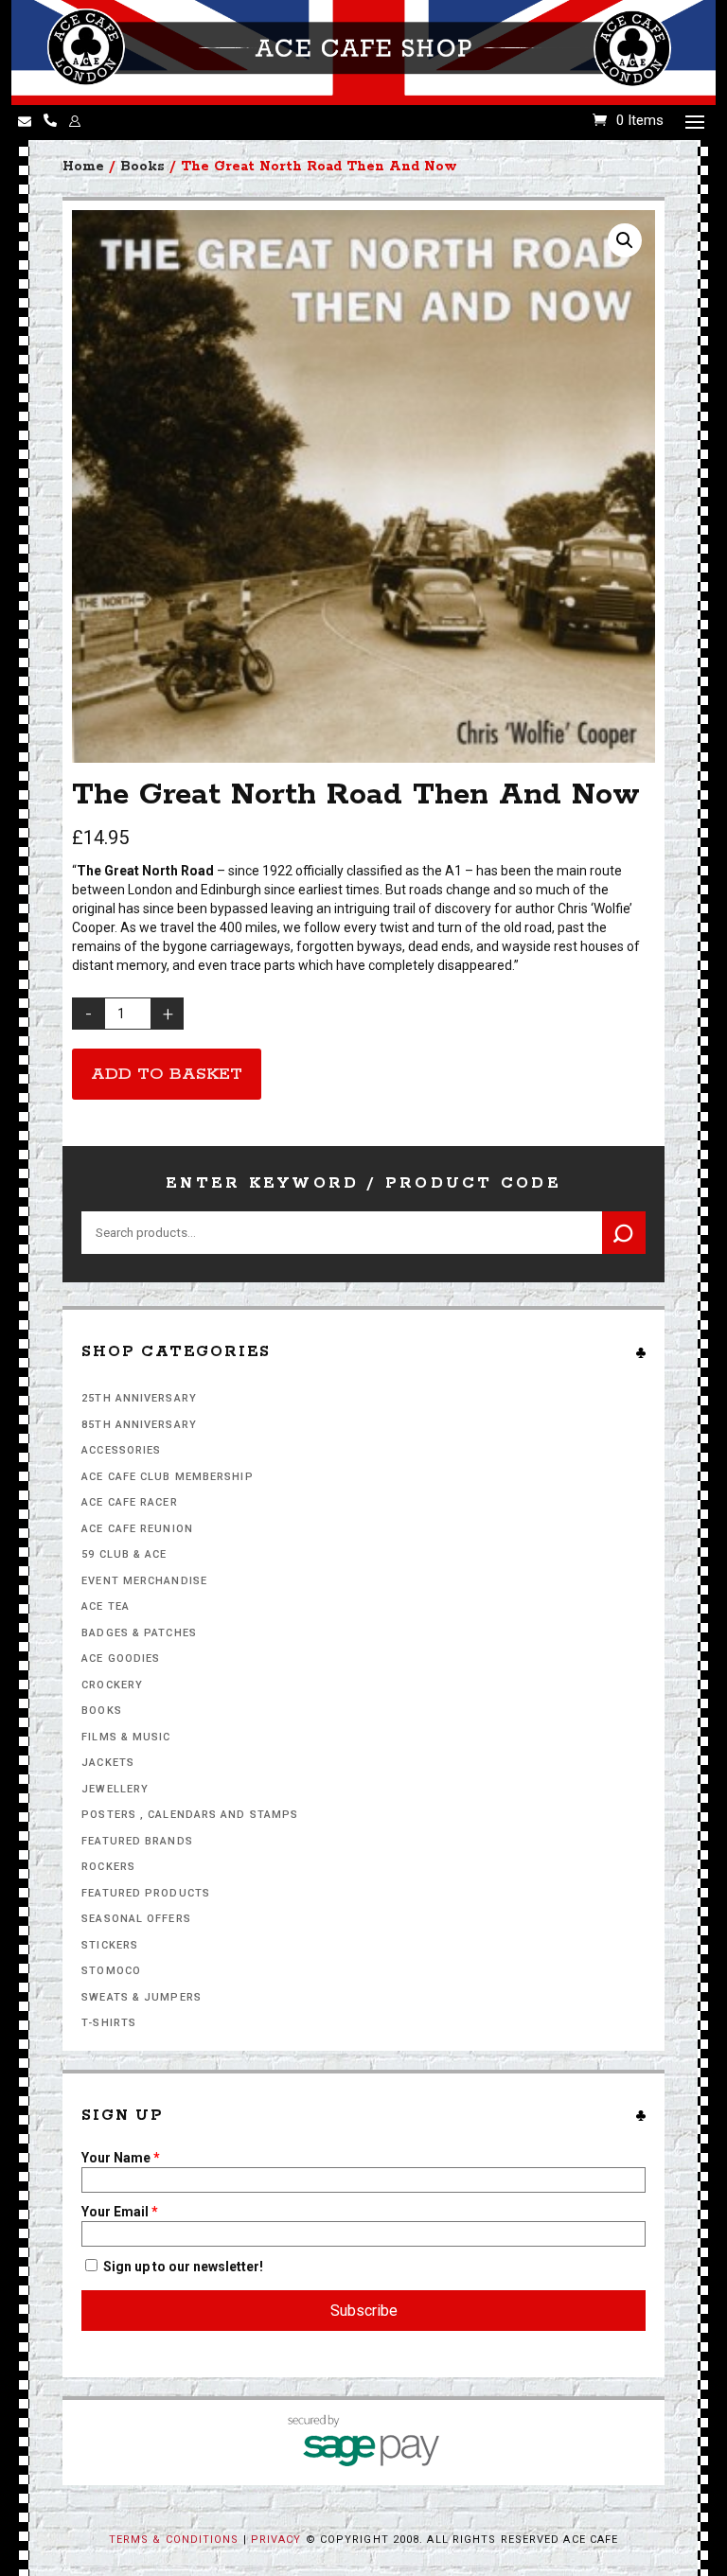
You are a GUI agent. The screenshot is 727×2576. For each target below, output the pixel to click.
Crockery (112, 1685)
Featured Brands (137, 1841)
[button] (625, 240)
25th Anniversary (139, 1398)
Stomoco (111, 1971)
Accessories (121, 1450)
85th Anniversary (139, 1425)
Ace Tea (106, 1606)
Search (624, 1233)
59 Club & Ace (124, 1554)
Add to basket (167, 1074)
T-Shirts (109, 2023)
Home (83, 167)
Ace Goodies (121, 1659)
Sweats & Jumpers (142, 1997)
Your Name (121, 2158)
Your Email (120, 2212)
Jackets (108, 1763)
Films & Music (126, 1737)
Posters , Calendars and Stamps (190, 1815)
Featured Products (146, 1893)
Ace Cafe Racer (129, 1502)
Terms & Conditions (174, 2540)
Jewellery (115, 1789)
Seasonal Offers (136, 1919)
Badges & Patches (139, 1633)
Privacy (276, 2540)
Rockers (108, 1867)
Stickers (110, 1945)
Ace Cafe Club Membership (167, 1477)
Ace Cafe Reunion (137, 1529)
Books (102, 1711)
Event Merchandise (144, 1581)
